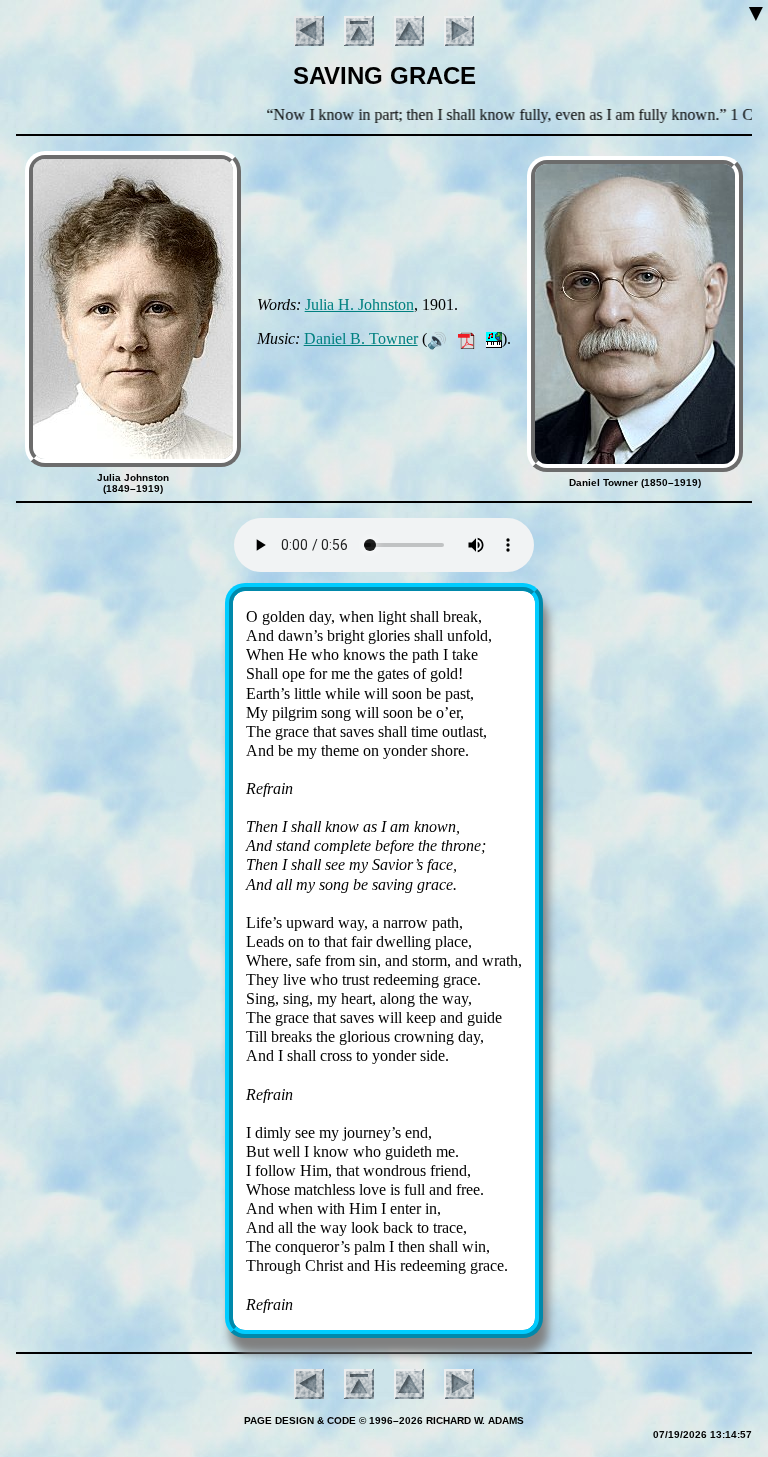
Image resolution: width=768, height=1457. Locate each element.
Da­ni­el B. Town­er (361, 338)
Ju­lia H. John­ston (359, 304)
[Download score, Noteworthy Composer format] (494, 338)
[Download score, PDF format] (466, 338)
